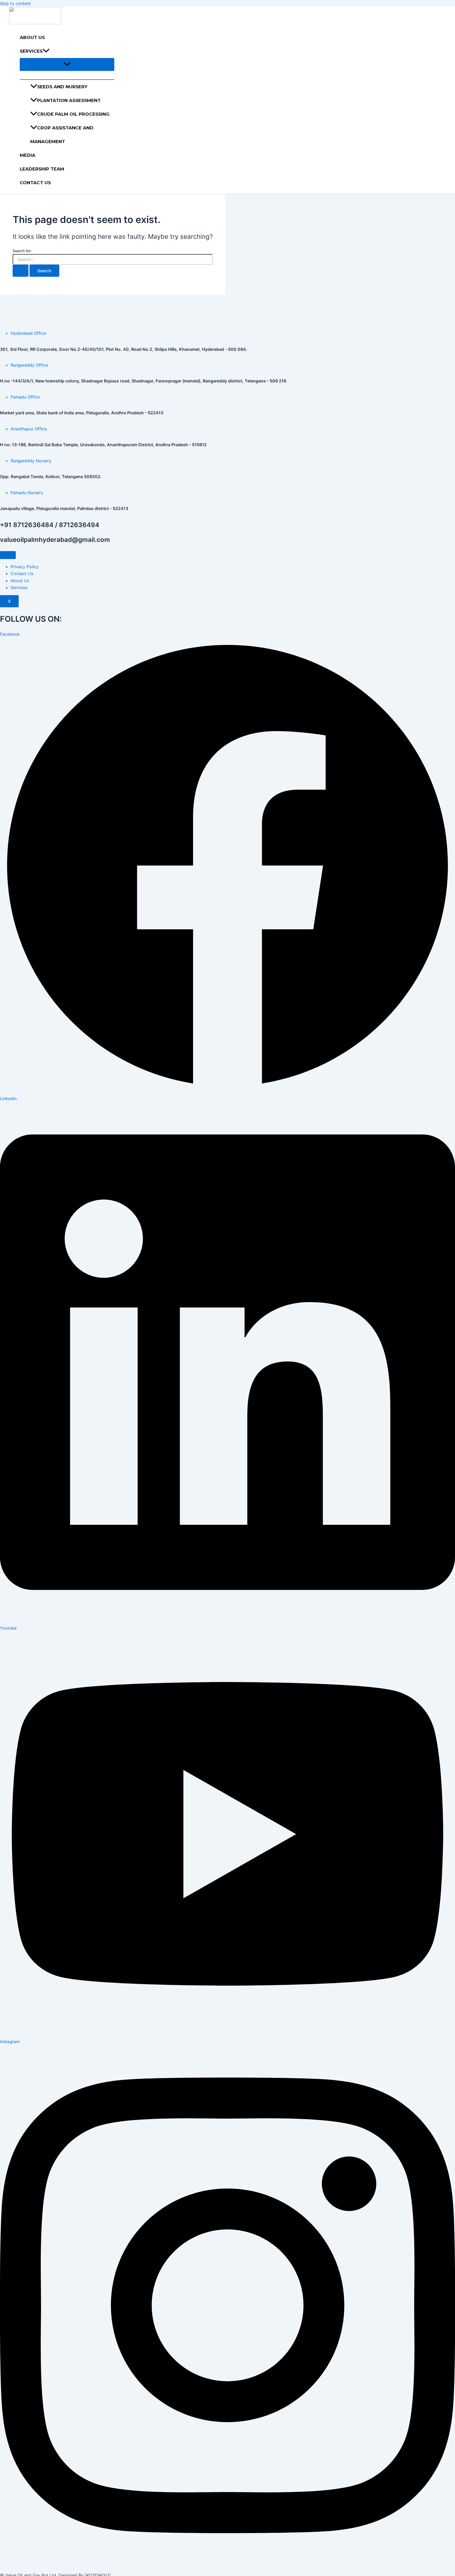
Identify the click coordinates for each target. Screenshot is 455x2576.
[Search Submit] (21, 271)
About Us (32, 37)
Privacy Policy (25, 567)
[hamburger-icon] (8, 555)
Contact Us (35, 183)
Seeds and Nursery (62, 87)
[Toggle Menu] (67, 64)
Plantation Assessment (69, 100)
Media (28, 155)
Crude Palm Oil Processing (73, 114)
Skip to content (15, 3)
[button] (46, 51)
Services (31, 51)
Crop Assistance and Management (62, 135)
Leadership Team (42, 169)
